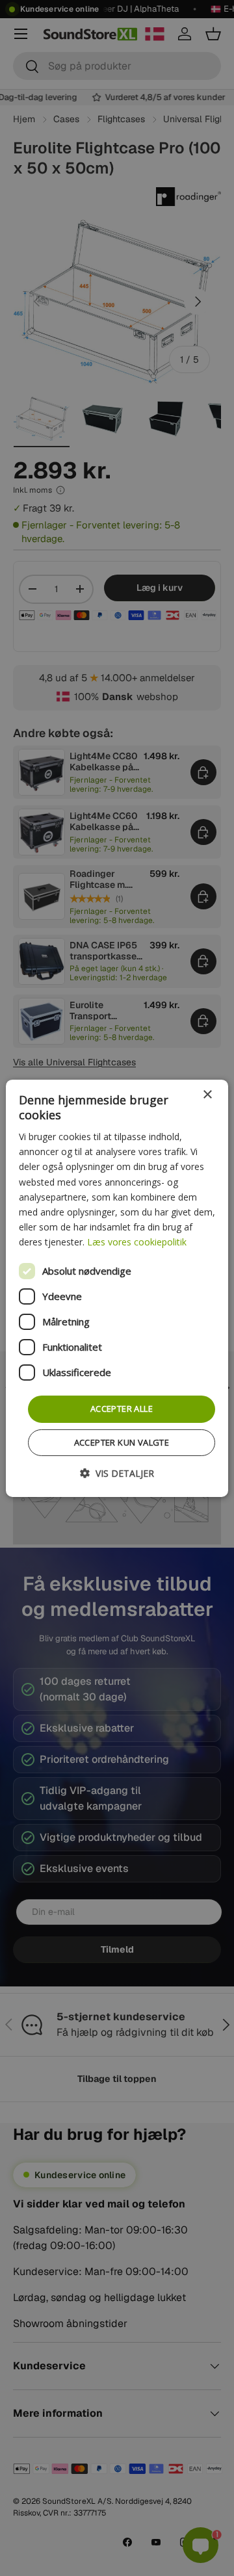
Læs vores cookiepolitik (137, 1242)
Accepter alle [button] (122, 1409)
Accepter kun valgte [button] (122, 1442)
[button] (117, 1473)
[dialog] (117, 1288)
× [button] (207, 1094)
